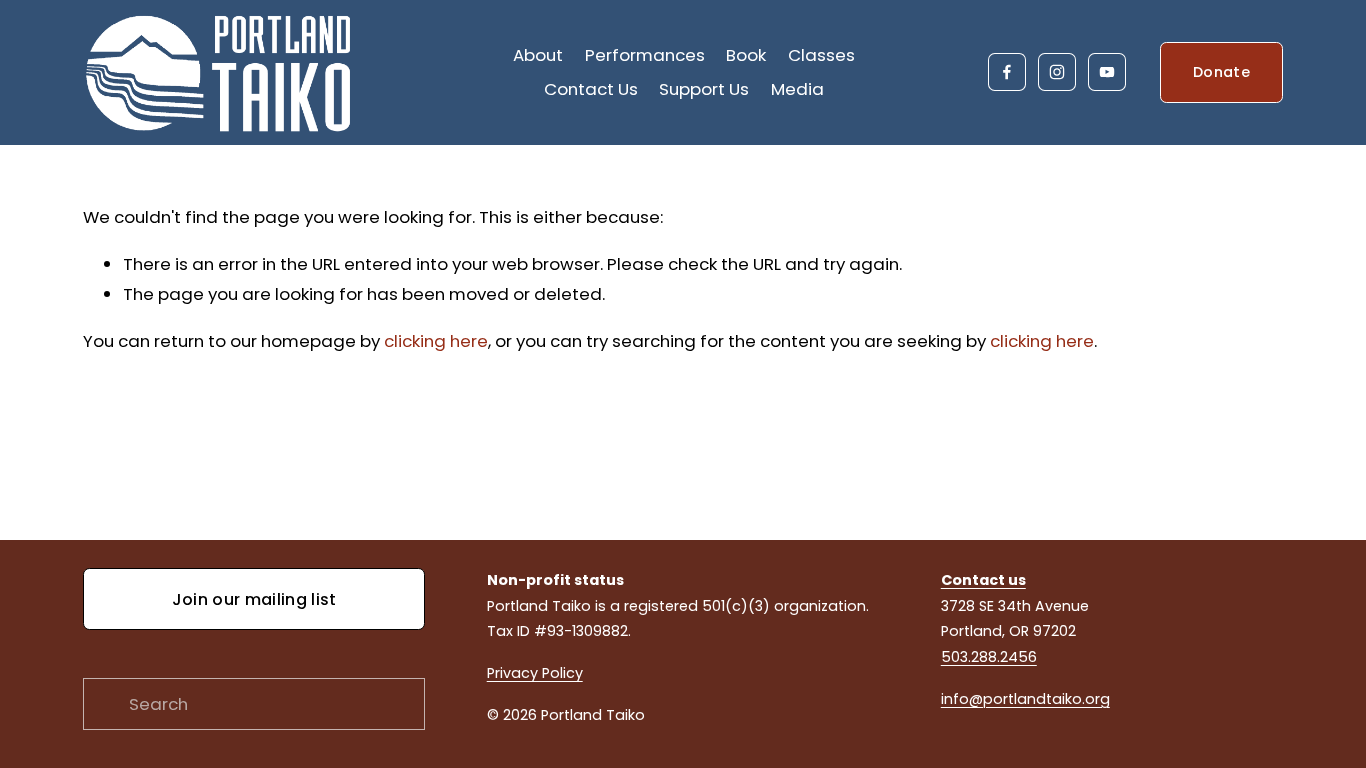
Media (797, 89)
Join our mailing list (254, 599)
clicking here (436, 341)
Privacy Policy (535, 673)
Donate (1221, 72)
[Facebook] (1007, 72)
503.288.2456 (989, 657)
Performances (645, 55)
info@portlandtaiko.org (1025, 699)
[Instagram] (1057, 72)
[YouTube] (1107, 72)
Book (746, 55)
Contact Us (591, 89)
